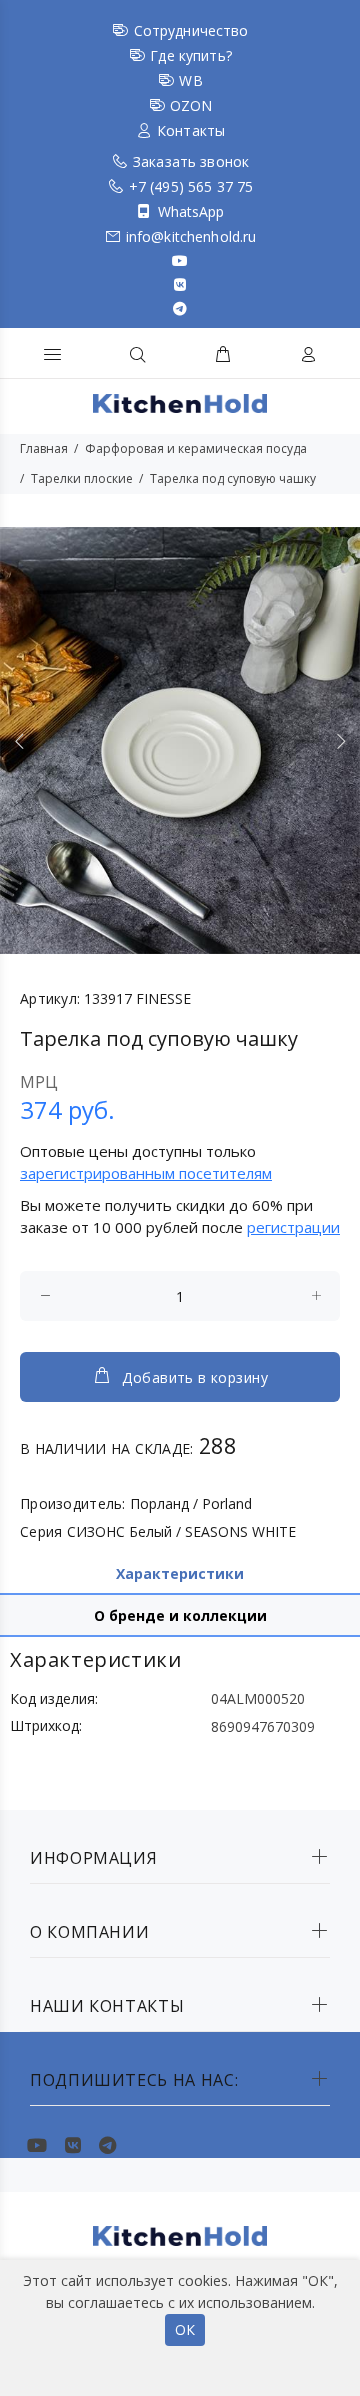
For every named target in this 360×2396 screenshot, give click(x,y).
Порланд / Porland (191, 1503)
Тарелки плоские (82, 478)
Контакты (191, 130)
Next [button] (341, 741)
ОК (185, 2329)
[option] (180, 740)
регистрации (293, 1227)
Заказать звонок (191, 161)
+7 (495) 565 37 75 (191, 186)
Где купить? (191, 55)
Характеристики (180, 1573)
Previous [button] (19, 741)
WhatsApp (191, 211)
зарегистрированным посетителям (146, 1173)
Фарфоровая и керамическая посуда (196, 448)
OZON (191, 105)
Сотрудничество (191, 30)
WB (190, 80)
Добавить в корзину (195, 1377)
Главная (44, 448)
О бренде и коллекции (180, 1615)
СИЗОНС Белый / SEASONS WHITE (181, 1531)
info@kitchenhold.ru (191, 236)
